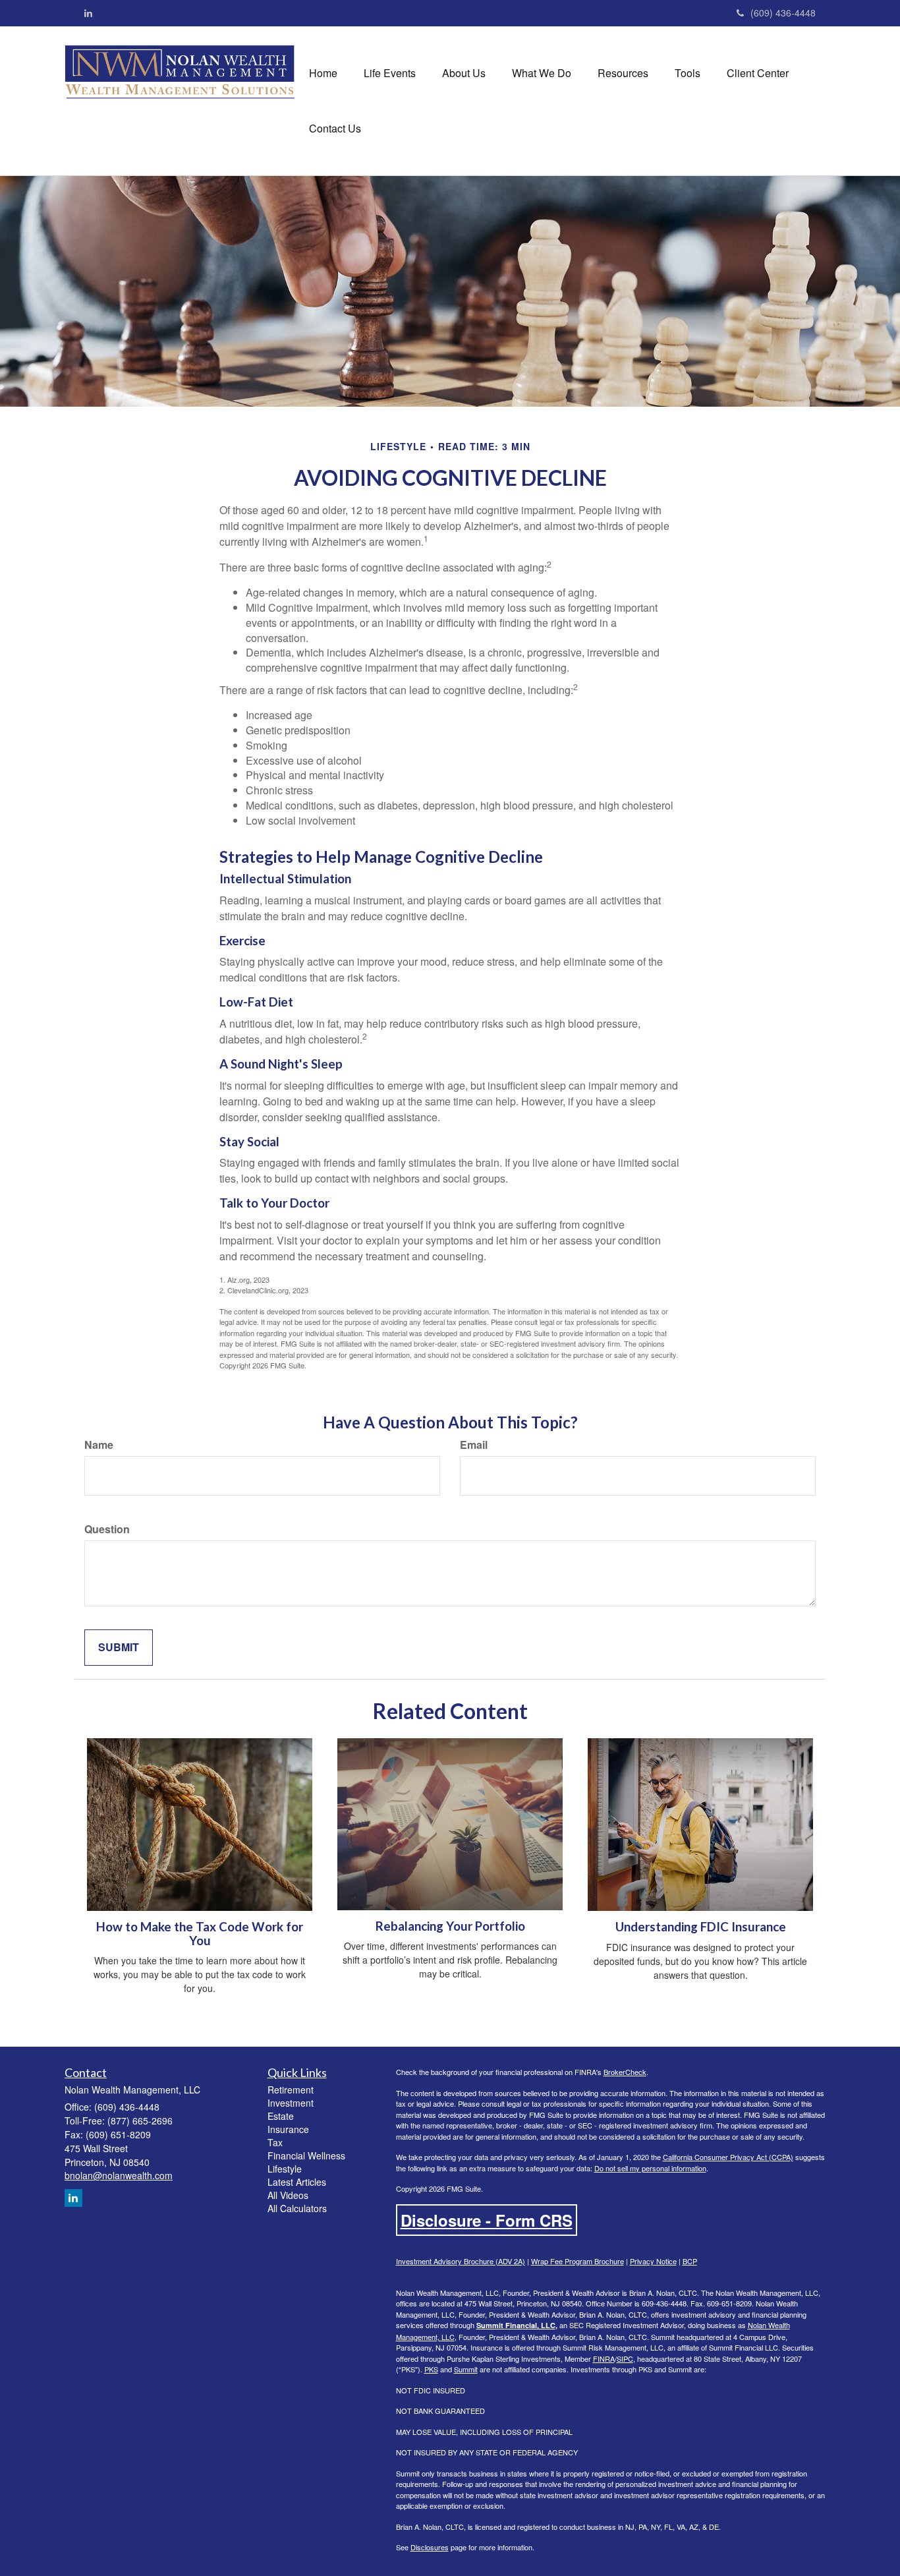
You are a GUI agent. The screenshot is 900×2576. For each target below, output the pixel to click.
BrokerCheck (625, 2072)
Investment (291, 2103)
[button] (390, 73)
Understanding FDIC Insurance (701, 1927)
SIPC (625, 2358)
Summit (466, 2369)
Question (107, 1529)
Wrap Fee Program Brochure (577, 2261)
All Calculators (297, 2208)
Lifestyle (285, 2169)
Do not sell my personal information (650, 2168)
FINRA (604, 2358)
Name (99, 1445)
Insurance (288, 2129)
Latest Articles (297, 2182)
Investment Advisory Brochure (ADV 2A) (461, 2261)
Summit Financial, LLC (516, 2325)
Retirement (291, 2090)
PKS (431, 2369)
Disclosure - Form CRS (487, 2220)
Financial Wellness (306, 2155)
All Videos (288, 2195)
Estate (281, 2116)
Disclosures (430, 2547)
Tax (275, 2142)
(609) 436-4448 (783, 13)
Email (474, 1445)
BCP (690, 2261)
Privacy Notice (653, 2261)
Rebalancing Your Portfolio (450, 1926)
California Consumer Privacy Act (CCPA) (728, 2157)
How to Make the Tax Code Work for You (200, 1934)
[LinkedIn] (88, 13)
